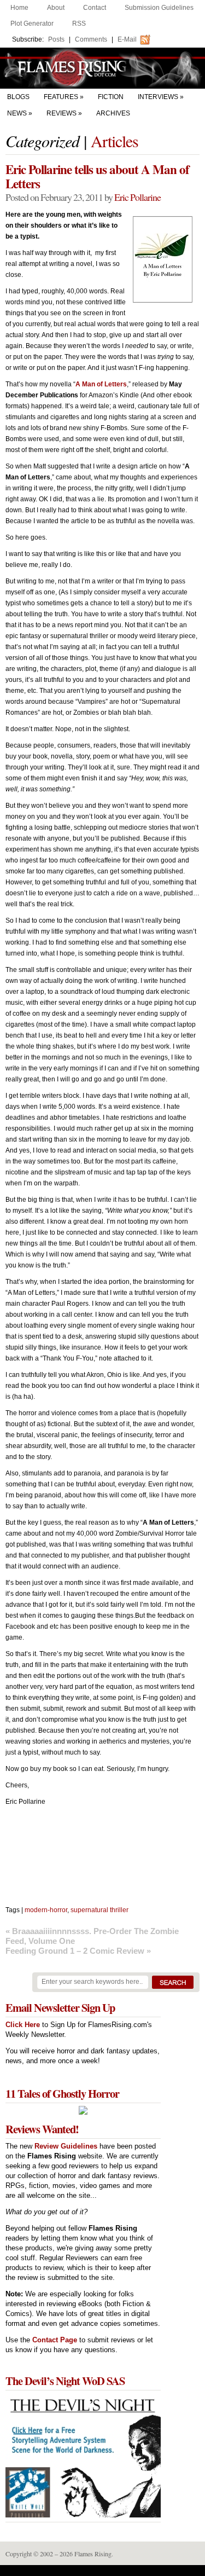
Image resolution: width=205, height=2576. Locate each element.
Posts (56, 39)
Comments (91, 39)
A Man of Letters (101, 384)
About (56, 8)
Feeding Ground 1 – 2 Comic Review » (78, 1951)
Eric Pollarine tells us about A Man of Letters (97, 176)
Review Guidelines (66, 2146)
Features (61, 97)
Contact (95, 8)
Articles (115, 141)
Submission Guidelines (159, 8)
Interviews (158, 97)
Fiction (111, 97)
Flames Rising (102, 68)
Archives (113, 113)
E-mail (127, 39)
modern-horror (46, 1910)
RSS (79, 24)
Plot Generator (32, 24)
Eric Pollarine (137, 197)
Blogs (18, 97)
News (17, 113)
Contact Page (55, 2340)
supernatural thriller (99, 1910)
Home (19, 8)
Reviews (61, 113)
